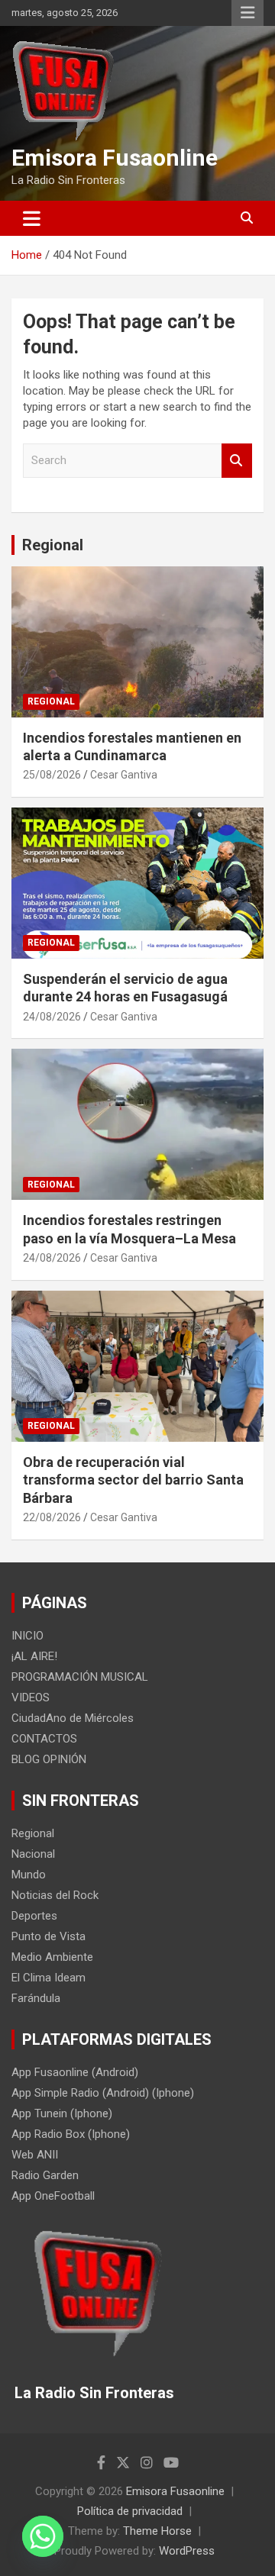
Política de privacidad (130, 2511)
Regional (53, 545)
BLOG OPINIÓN (49, 1759)
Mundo (29, 1875)
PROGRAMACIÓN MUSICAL (80, 1677)
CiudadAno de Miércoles (73, 1718)
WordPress (187, 2551)
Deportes (34, 1916)
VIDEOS (31, 1697)
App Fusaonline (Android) (75, 2072)
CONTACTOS (44, 1739)
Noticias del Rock (55, 1895)
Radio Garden (45, 2175)
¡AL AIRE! (34, 1656)
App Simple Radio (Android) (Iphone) (103, 2093)
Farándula (36, 1998)
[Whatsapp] (43, 2536)
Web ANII (35, 2155)
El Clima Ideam (49, 1978)
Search (237, 461)
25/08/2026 (52, 775)
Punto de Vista (49, 1936)
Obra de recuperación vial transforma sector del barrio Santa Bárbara (133, 1480)
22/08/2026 (52, 1517)
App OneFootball (53, 2196)
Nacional (33, 1854)
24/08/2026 (52, 1017)
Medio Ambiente (52, 1957)
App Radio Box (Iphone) (71, 2134)
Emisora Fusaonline (115, 158)
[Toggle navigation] (32, 218)
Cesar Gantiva (124, 775)
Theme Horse (157, 2531)
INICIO (27, 1636)
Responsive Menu (247, 13)
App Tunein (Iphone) (62, 2113)
